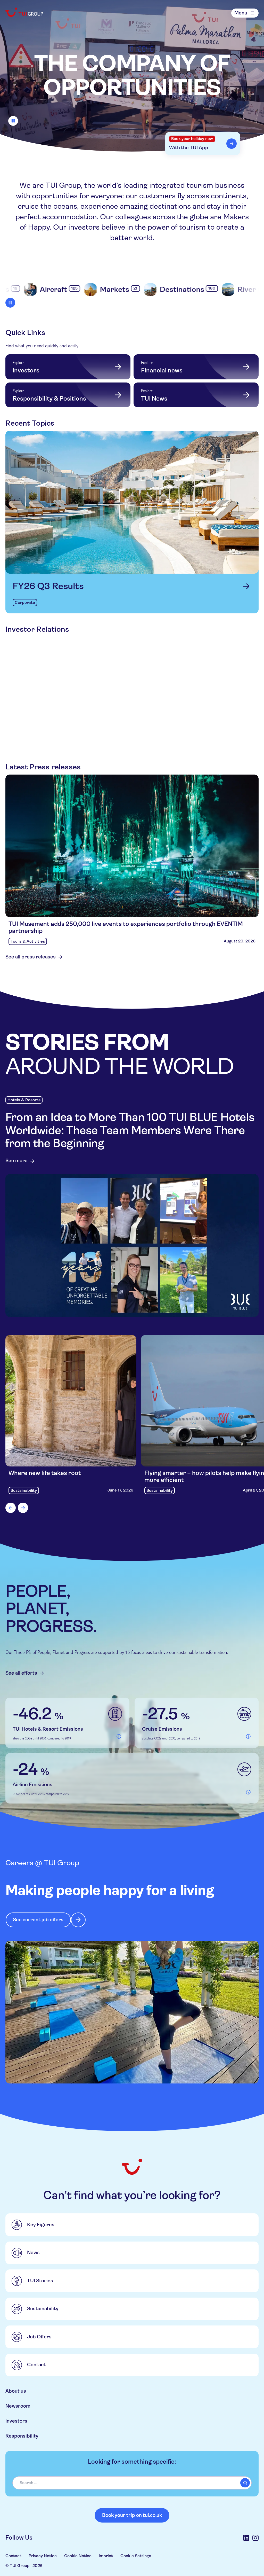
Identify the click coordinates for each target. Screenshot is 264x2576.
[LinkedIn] (246, 2538)
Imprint (106, 2556)
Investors (16, 2421)
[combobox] (132, 2483)
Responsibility (22, 2436)
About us (16, 2391)
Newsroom (18, 2406)
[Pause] (13, 121)
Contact (13, 2556)
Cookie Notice (78, 2556)
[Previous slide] (11, 1508)
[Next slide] (23, 1508)
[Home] (25, 12)
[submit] (245, 2483)
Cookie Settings (136, 2556)
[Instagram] (255, 2538)
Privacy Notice (43, 2556)
